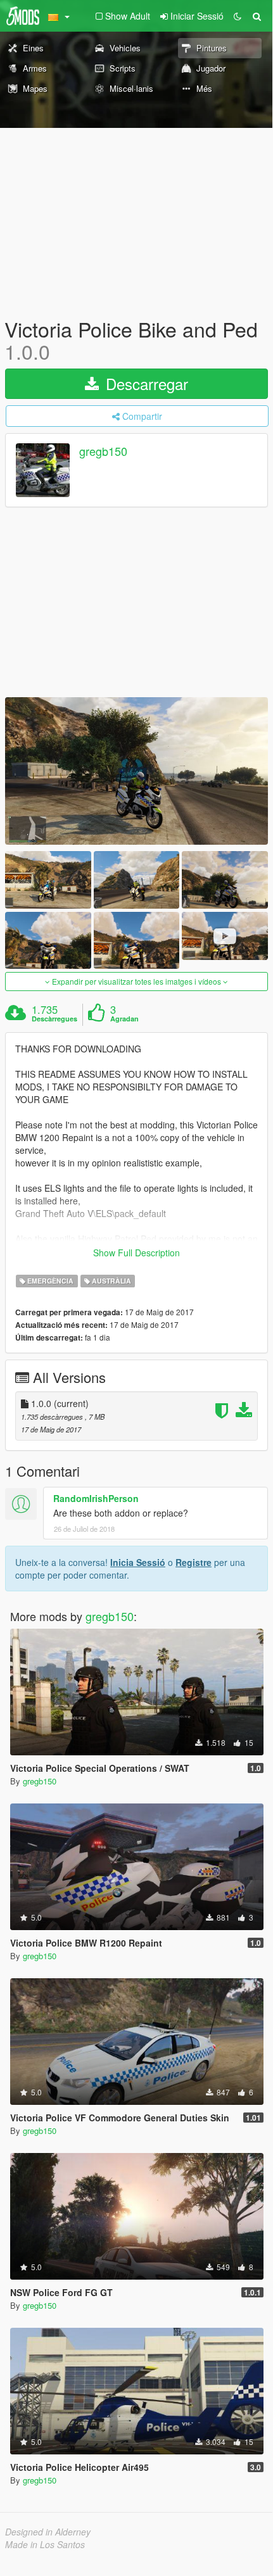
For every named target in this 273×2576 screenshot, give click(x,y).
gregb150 (103, 451)
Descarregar (145, 383)
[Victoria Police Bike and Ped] (136, 771)
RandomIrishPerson (96, 1498)
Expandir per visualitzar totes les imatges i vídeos (136, 981)
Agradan (124, 1019)
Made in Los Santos (45, 2544)
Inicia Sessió (138, 1562)
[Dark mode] (238, 16)
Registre (194, 1562)
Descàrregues (54, 1019)
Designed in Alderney (48, 2532)
